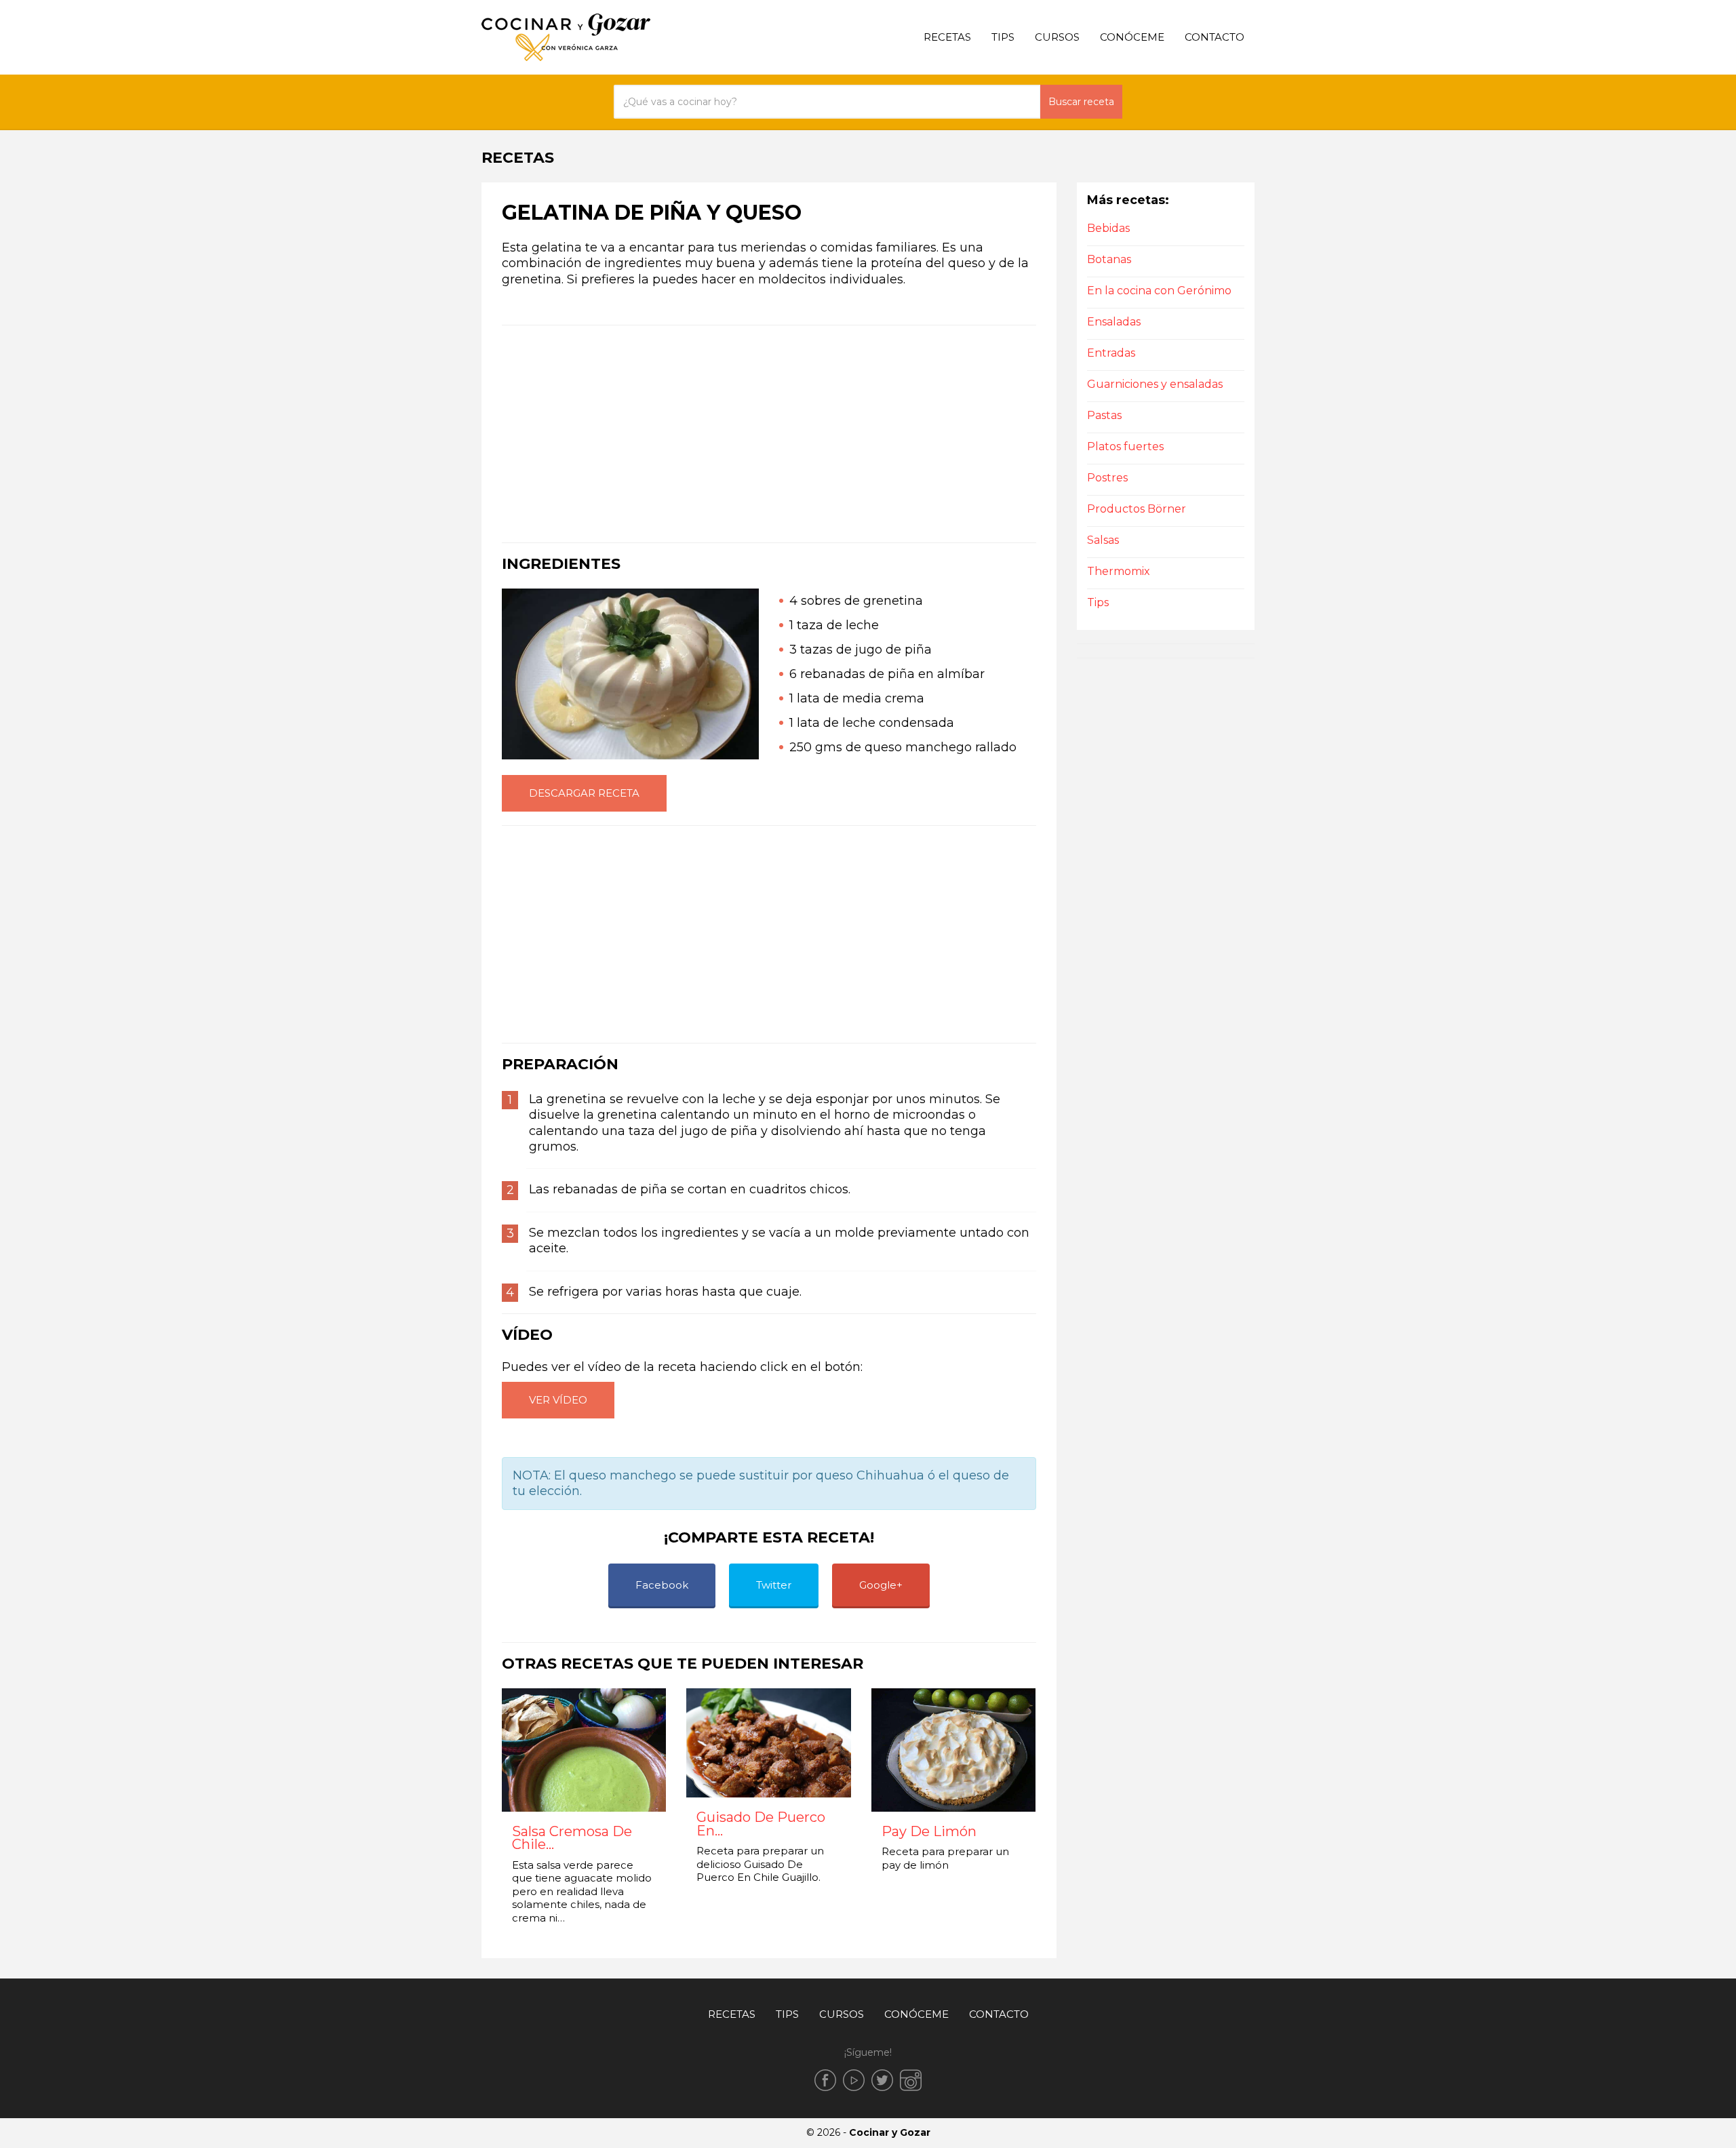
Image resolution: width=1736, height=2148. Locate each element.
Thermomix (1119, 571)
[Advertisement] (769, 434)
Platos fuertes (1125, 446)
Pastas (1104, 415)
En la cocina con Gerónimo (1159, 291)
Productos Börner (1137, 509)
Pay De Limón (929, 1832)
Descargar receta (584, 793)
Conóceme (1132, 37)
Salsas (1103, 540)
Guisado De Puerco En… (761, 1824)
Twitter (774, 1585)
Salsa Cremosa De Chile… (572, 1838)
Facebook (662, 1585)
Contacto (1215, 37)
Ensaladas (1114, 322)
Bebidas (1108, 228)
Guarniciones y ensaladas (1155, 384)
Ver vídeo (558, 1400)
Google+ (881, 1585)
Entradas (1111, 353)
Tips (1003, 37)
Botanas (1109, 259)
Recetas (947, 37)
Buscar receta (1081, 102)
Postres (1107, 478)
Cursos (1057, 37)
